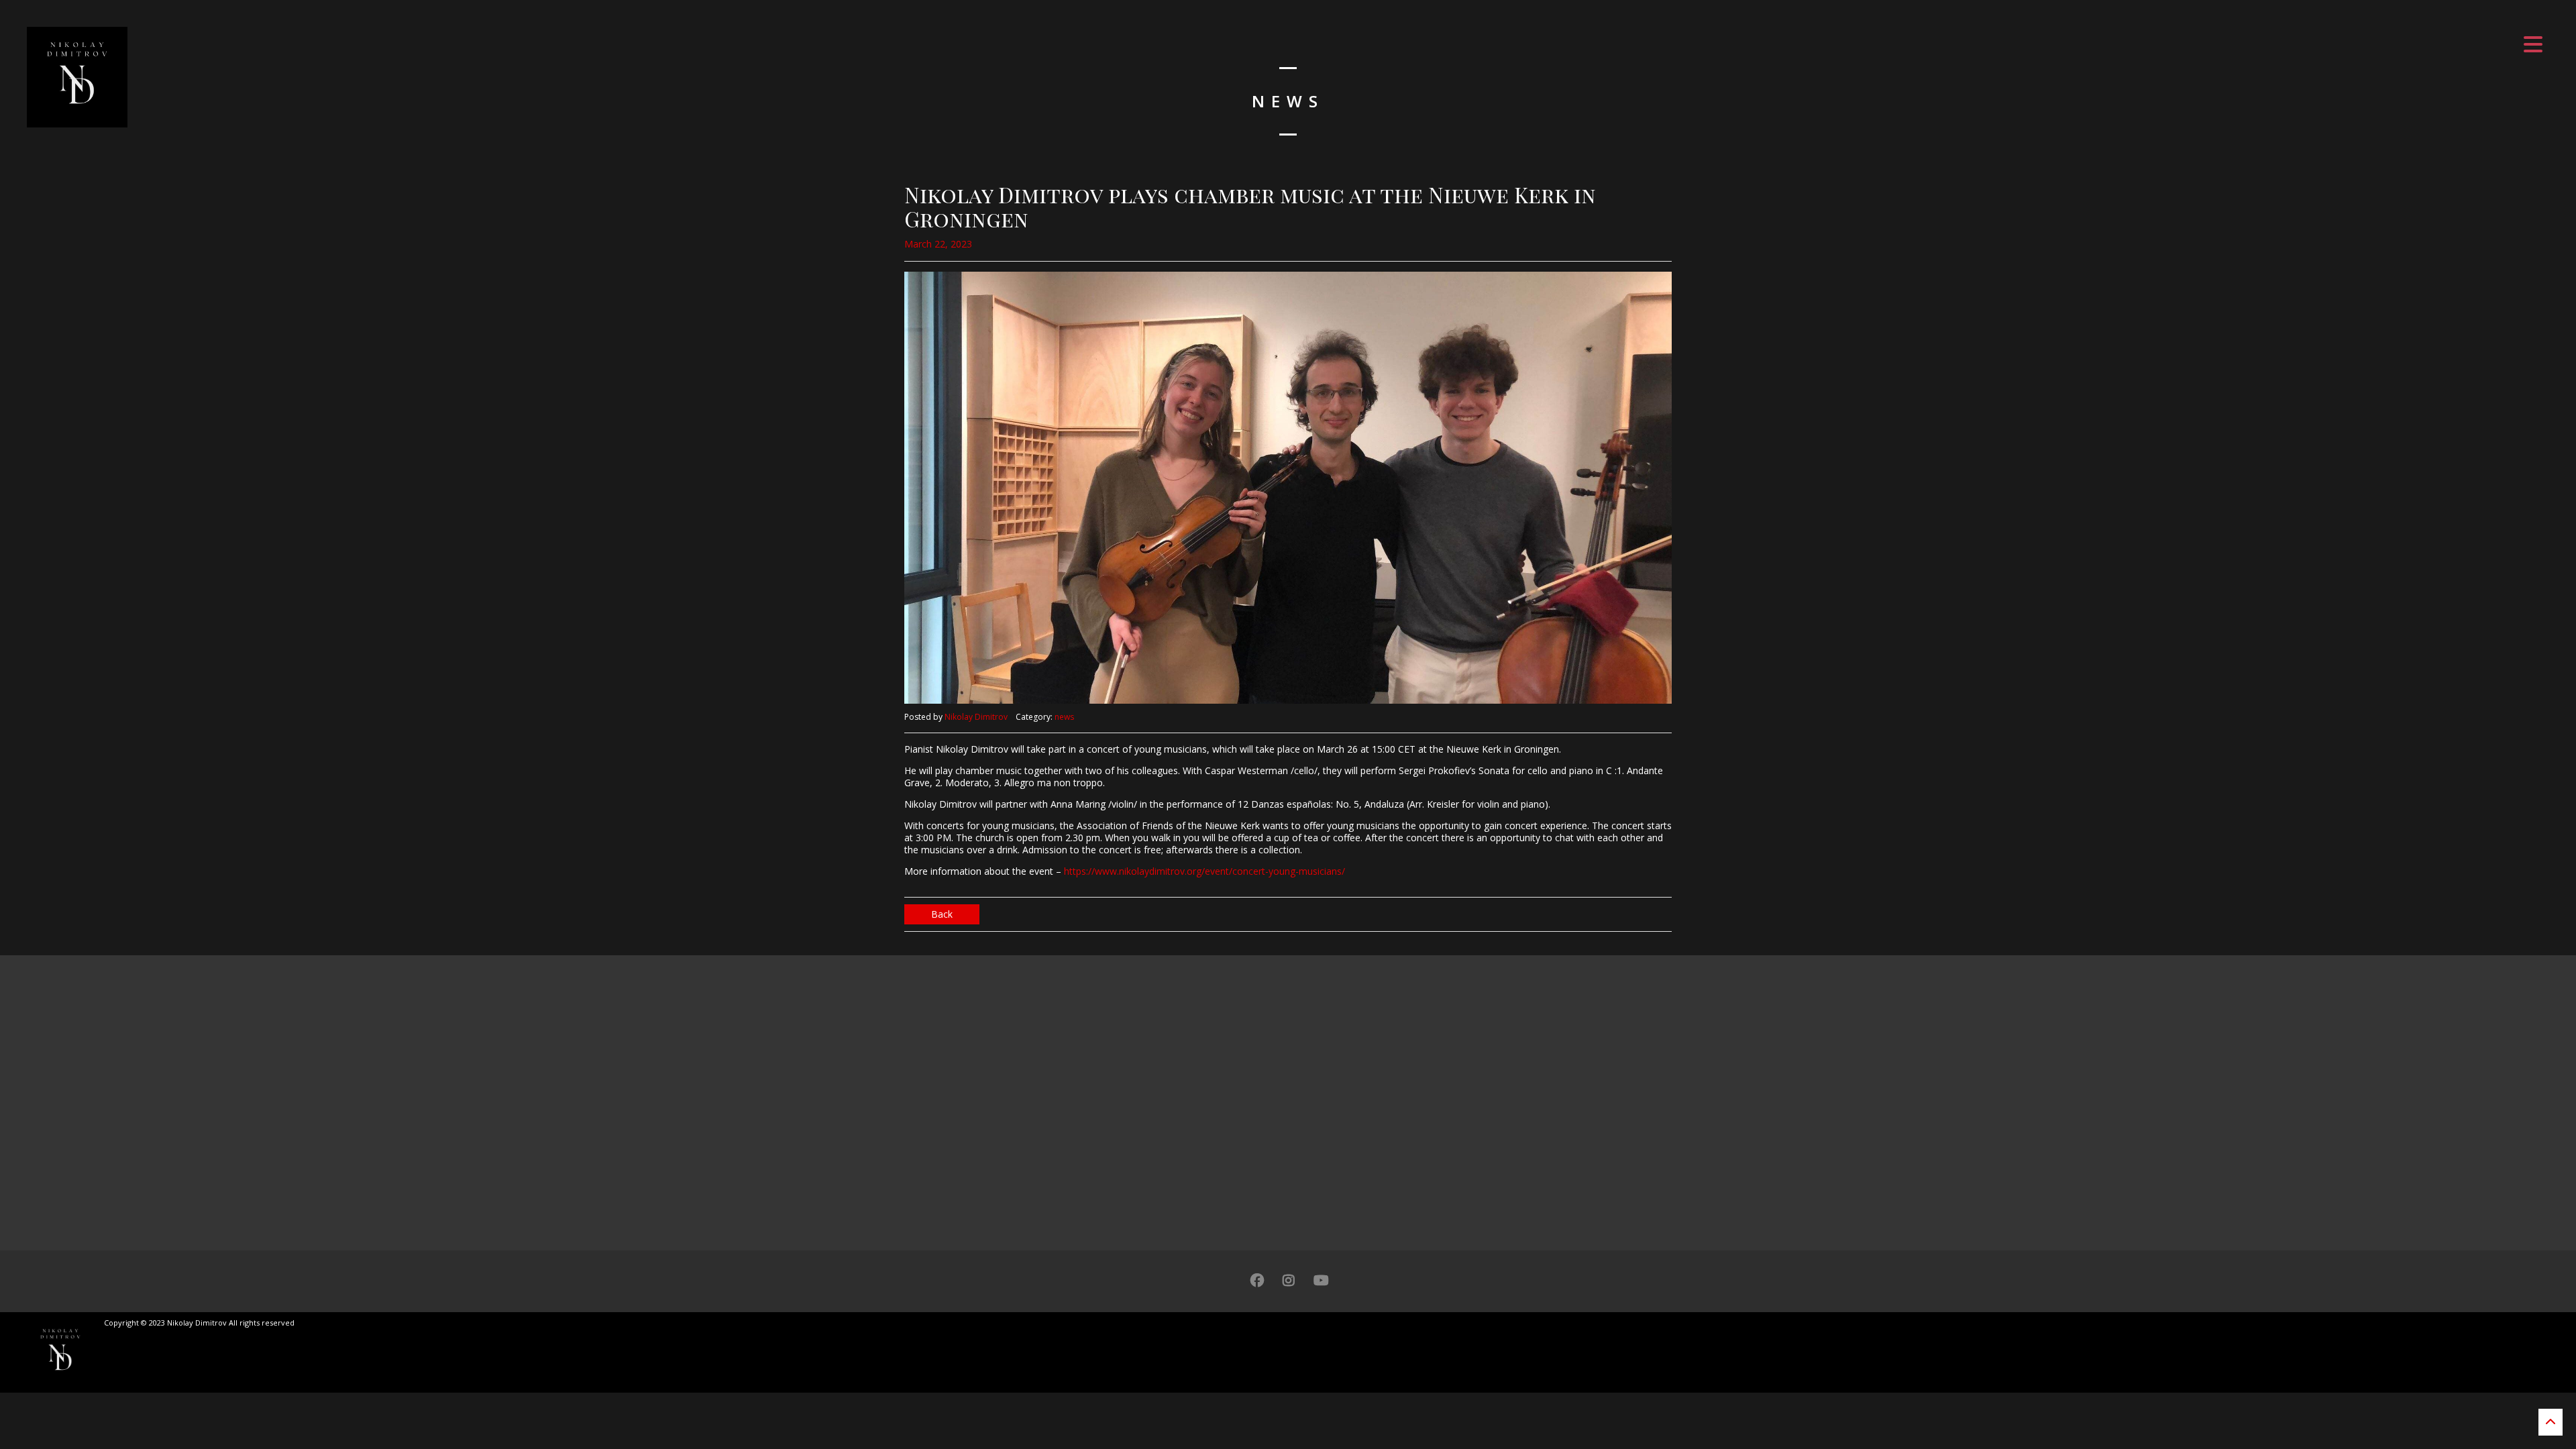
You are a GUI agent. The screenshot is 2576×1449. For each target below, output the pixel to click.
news (1064, 717)
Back (942, 914)
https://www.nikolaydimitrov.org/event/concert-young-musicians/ (1204, 871)
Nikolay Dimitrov (976, 717)
